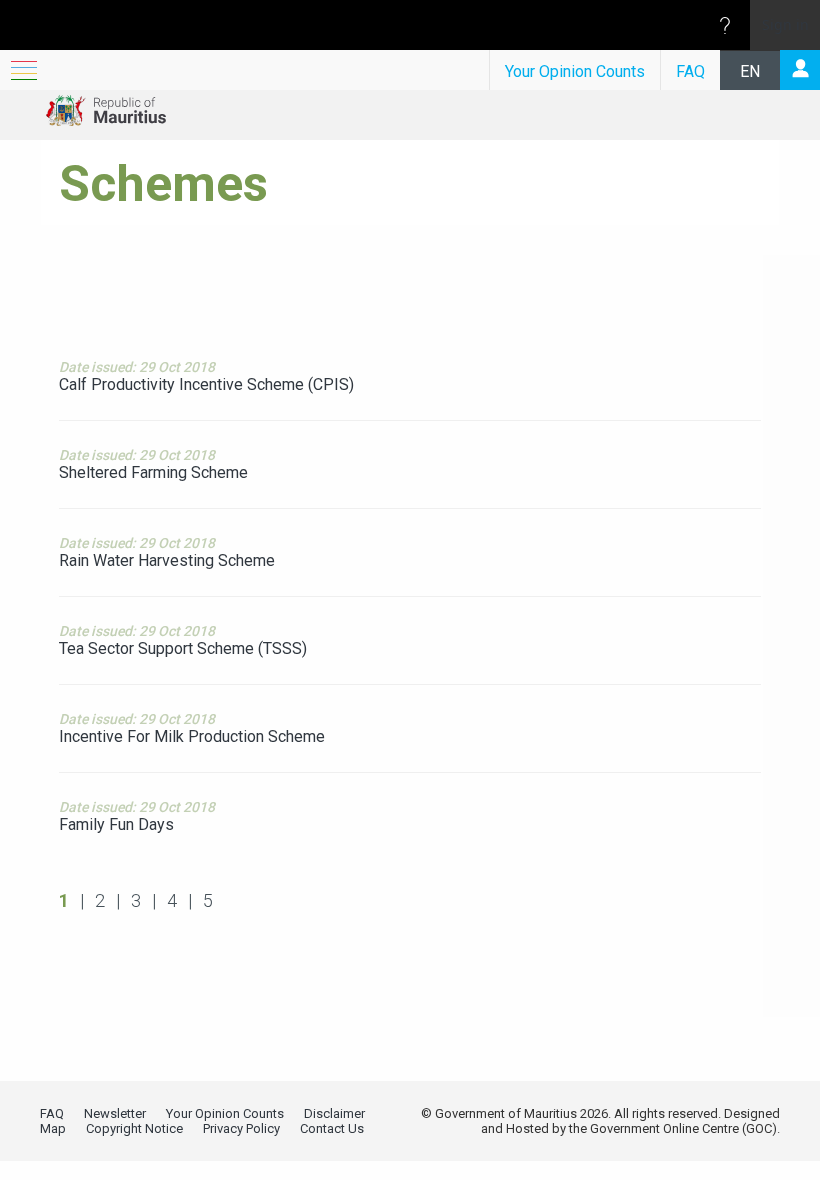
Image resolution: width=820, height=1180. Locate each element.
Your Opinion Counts (575, 71)
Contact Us (332, 1128)
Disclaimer (334, 1113)
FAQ (690, 71)
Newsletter (115, 1113)
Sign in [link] (785, 24)
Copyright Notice (134, 1128)
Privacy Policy (241, 1128)
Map (53, 1128)
